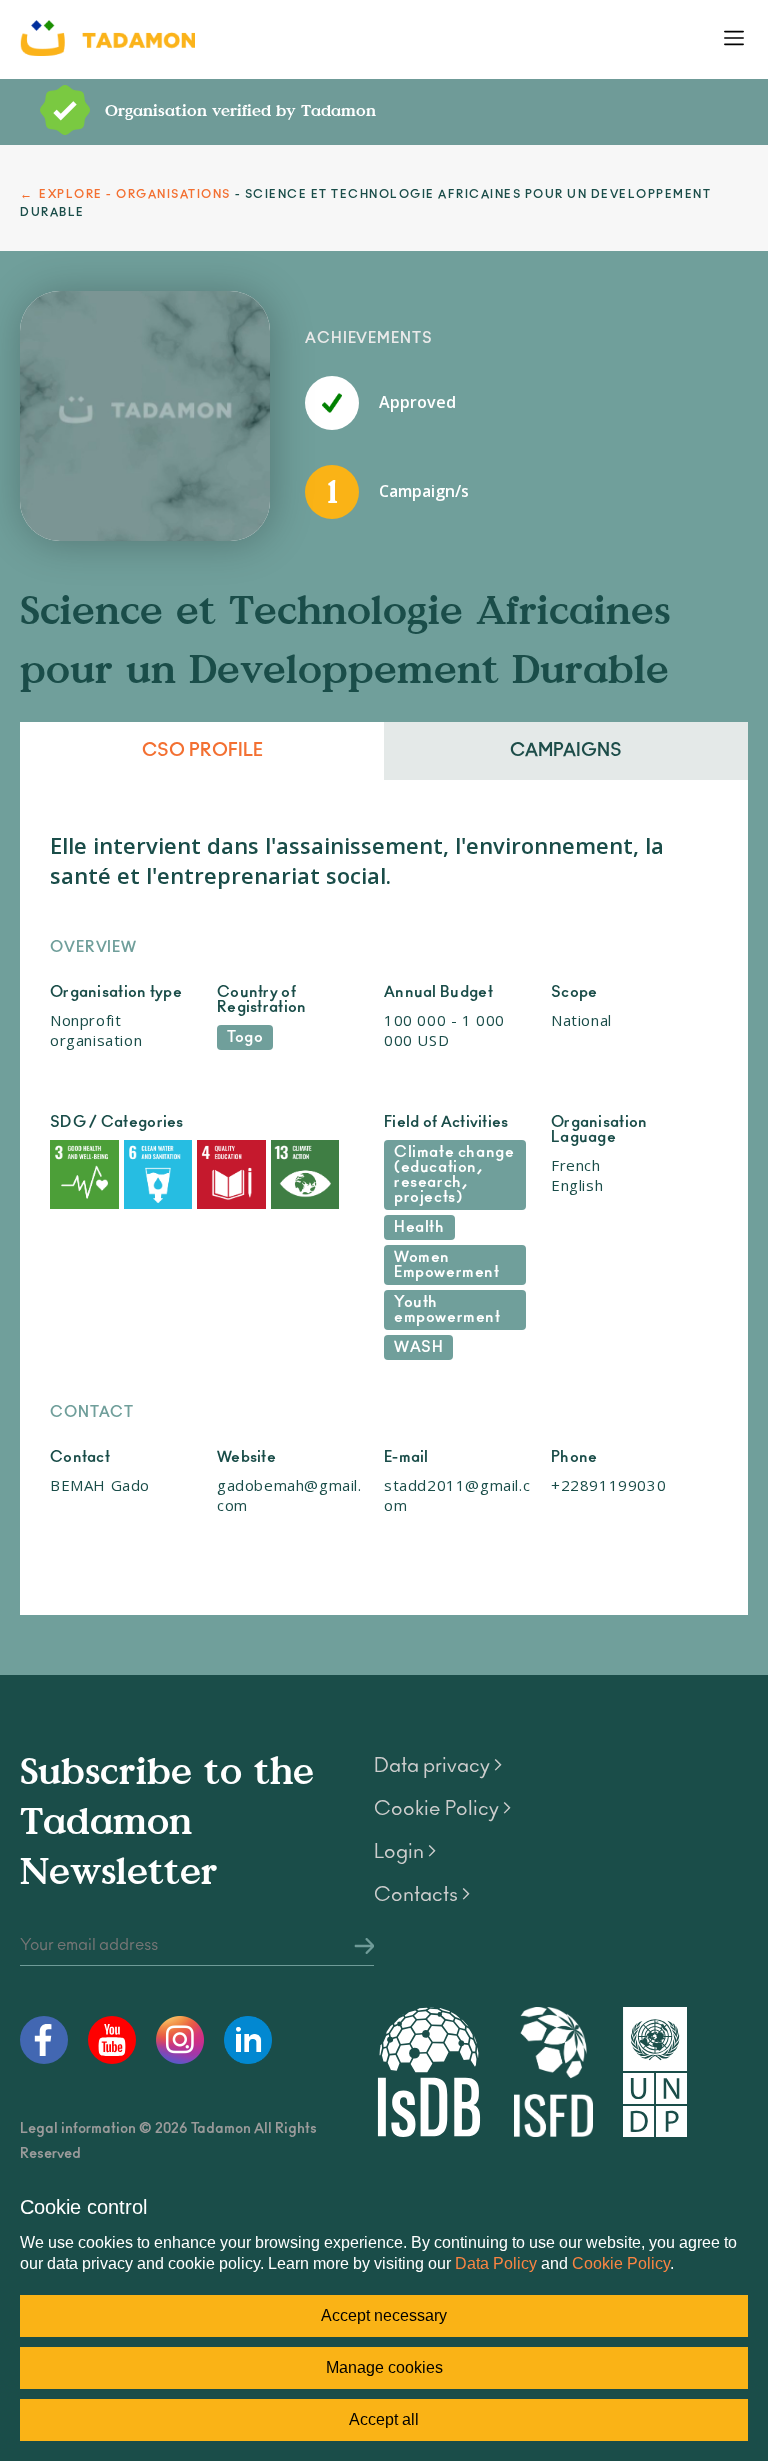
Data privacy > (438, 1766)
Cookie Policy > (442, 1809)
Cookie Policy (621, 2263)
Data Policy (496, 2263)
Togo (245, 1037)
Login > (405, 1852)
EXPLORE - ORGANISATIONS (135, 194)
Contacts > (422, 1895)
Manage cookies (384, 2367)
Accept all (384, 2419)
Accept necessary (384, 2315)
